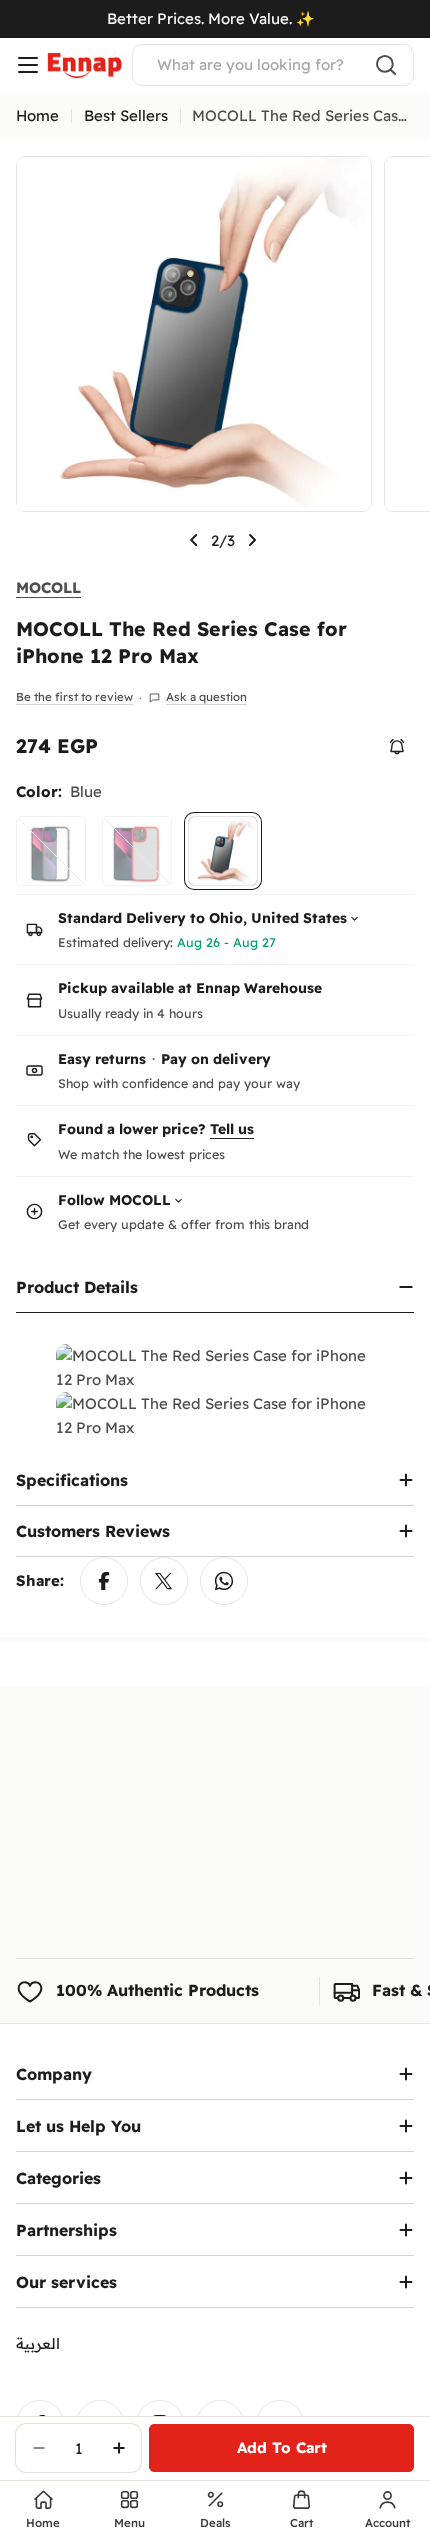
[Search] (386, 65)
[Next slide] (252, 540)
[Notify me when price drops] (397, 747)
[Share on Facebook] (104, 1581)
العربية (38, 2343)
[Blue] (223, 851)
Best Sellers (126, 115)
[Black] (51, 851)
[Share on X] (164, 1581)
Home (37, 115)
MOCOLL (48, 587)
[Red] (137, 851)
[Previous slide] (194, 540)
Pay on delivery (216, 1059)
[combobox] (273, 65)
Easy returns (102, 1059)
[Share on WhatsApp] (224, 1581)
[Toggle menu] (28, 65)
